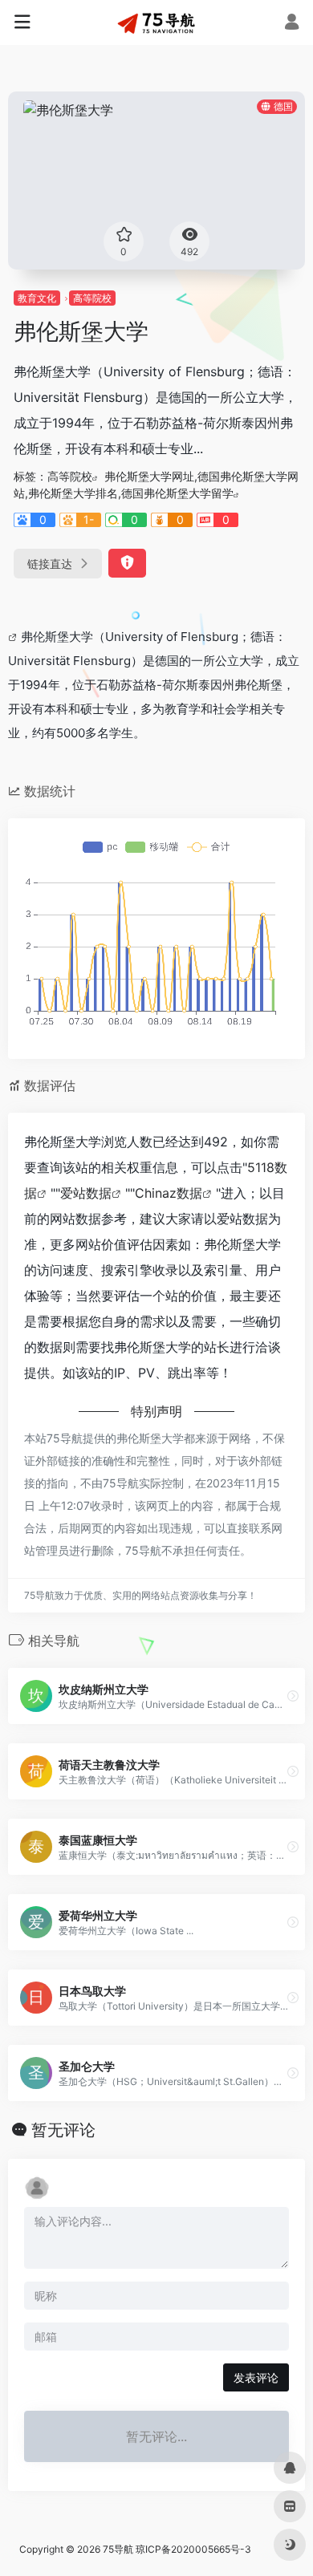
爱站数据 (86, 1193)
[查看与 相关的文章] (14, 637)
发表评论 (256, 2377)
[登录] (292, 24)
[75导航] (156, 22)
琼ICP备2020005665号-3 (193, 2549)
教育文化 (37, 298)
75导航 (118, 2549)
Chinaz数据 (169, 1193)
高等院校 (92, 298)
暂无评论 (63, 2130)
